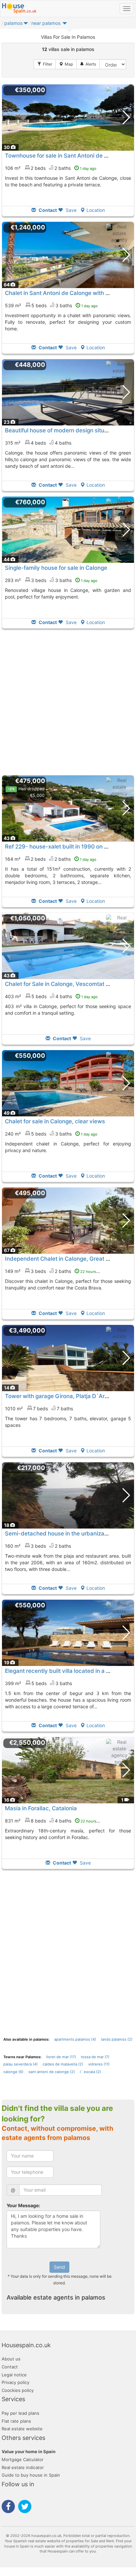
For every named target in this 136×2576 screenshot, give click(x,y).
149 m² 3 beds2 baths (54, 1271)
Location (96, 210)
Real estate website (22, 2429)
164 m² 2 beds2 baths (51, 859)
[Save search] (88, 64)
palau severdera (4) (20, 2064)
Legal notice (14, 2375)
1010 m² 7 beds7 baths (39, 1409)
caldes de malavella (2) (63, 2064)
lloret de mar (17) (61, 2057)
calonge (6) (13, 2072)
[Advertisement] (68, 702)
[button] (26, 25)
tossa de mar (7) (95, 2057)
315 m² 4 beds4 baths (38, 443)
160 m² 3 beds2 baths (38, 1546)
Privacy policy (16, 2382)
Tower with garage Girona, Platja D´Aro (56, 1396)
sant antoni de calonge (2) (52, 2072)
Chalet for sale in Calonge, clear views (55, 1121)
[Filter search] (45, 64)
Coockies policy (18, 2390)
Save (70, 210)
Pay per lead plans (20, 2413)
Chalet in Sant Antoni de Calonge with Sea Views (69, 293)
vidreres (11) (99, 2064)
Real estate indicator (23, 2467)
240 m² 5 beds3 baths (51, 1134)
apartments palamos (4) (75, 2039)
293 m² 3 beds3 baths (51, 580)
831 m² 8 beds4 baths (54, 1821)
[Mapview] (66, 64)
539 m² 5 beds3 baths (51, 305)
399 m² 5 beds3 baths (38, 1683)
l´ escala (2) (90, 2072)
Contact (10, 2367)
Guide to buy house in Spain (31, 2475)
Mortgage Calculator (23, 2459)
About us (11, 2359)
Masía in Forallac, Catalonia (41, 1808)
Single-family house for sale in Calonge (56, 568)
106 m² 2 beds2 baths (51, 168)
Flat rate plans (16, 2421)
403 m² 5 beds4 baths (51, 996)
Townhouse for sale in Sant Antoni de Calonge (65, 156)
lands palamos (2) (117, 2039)
